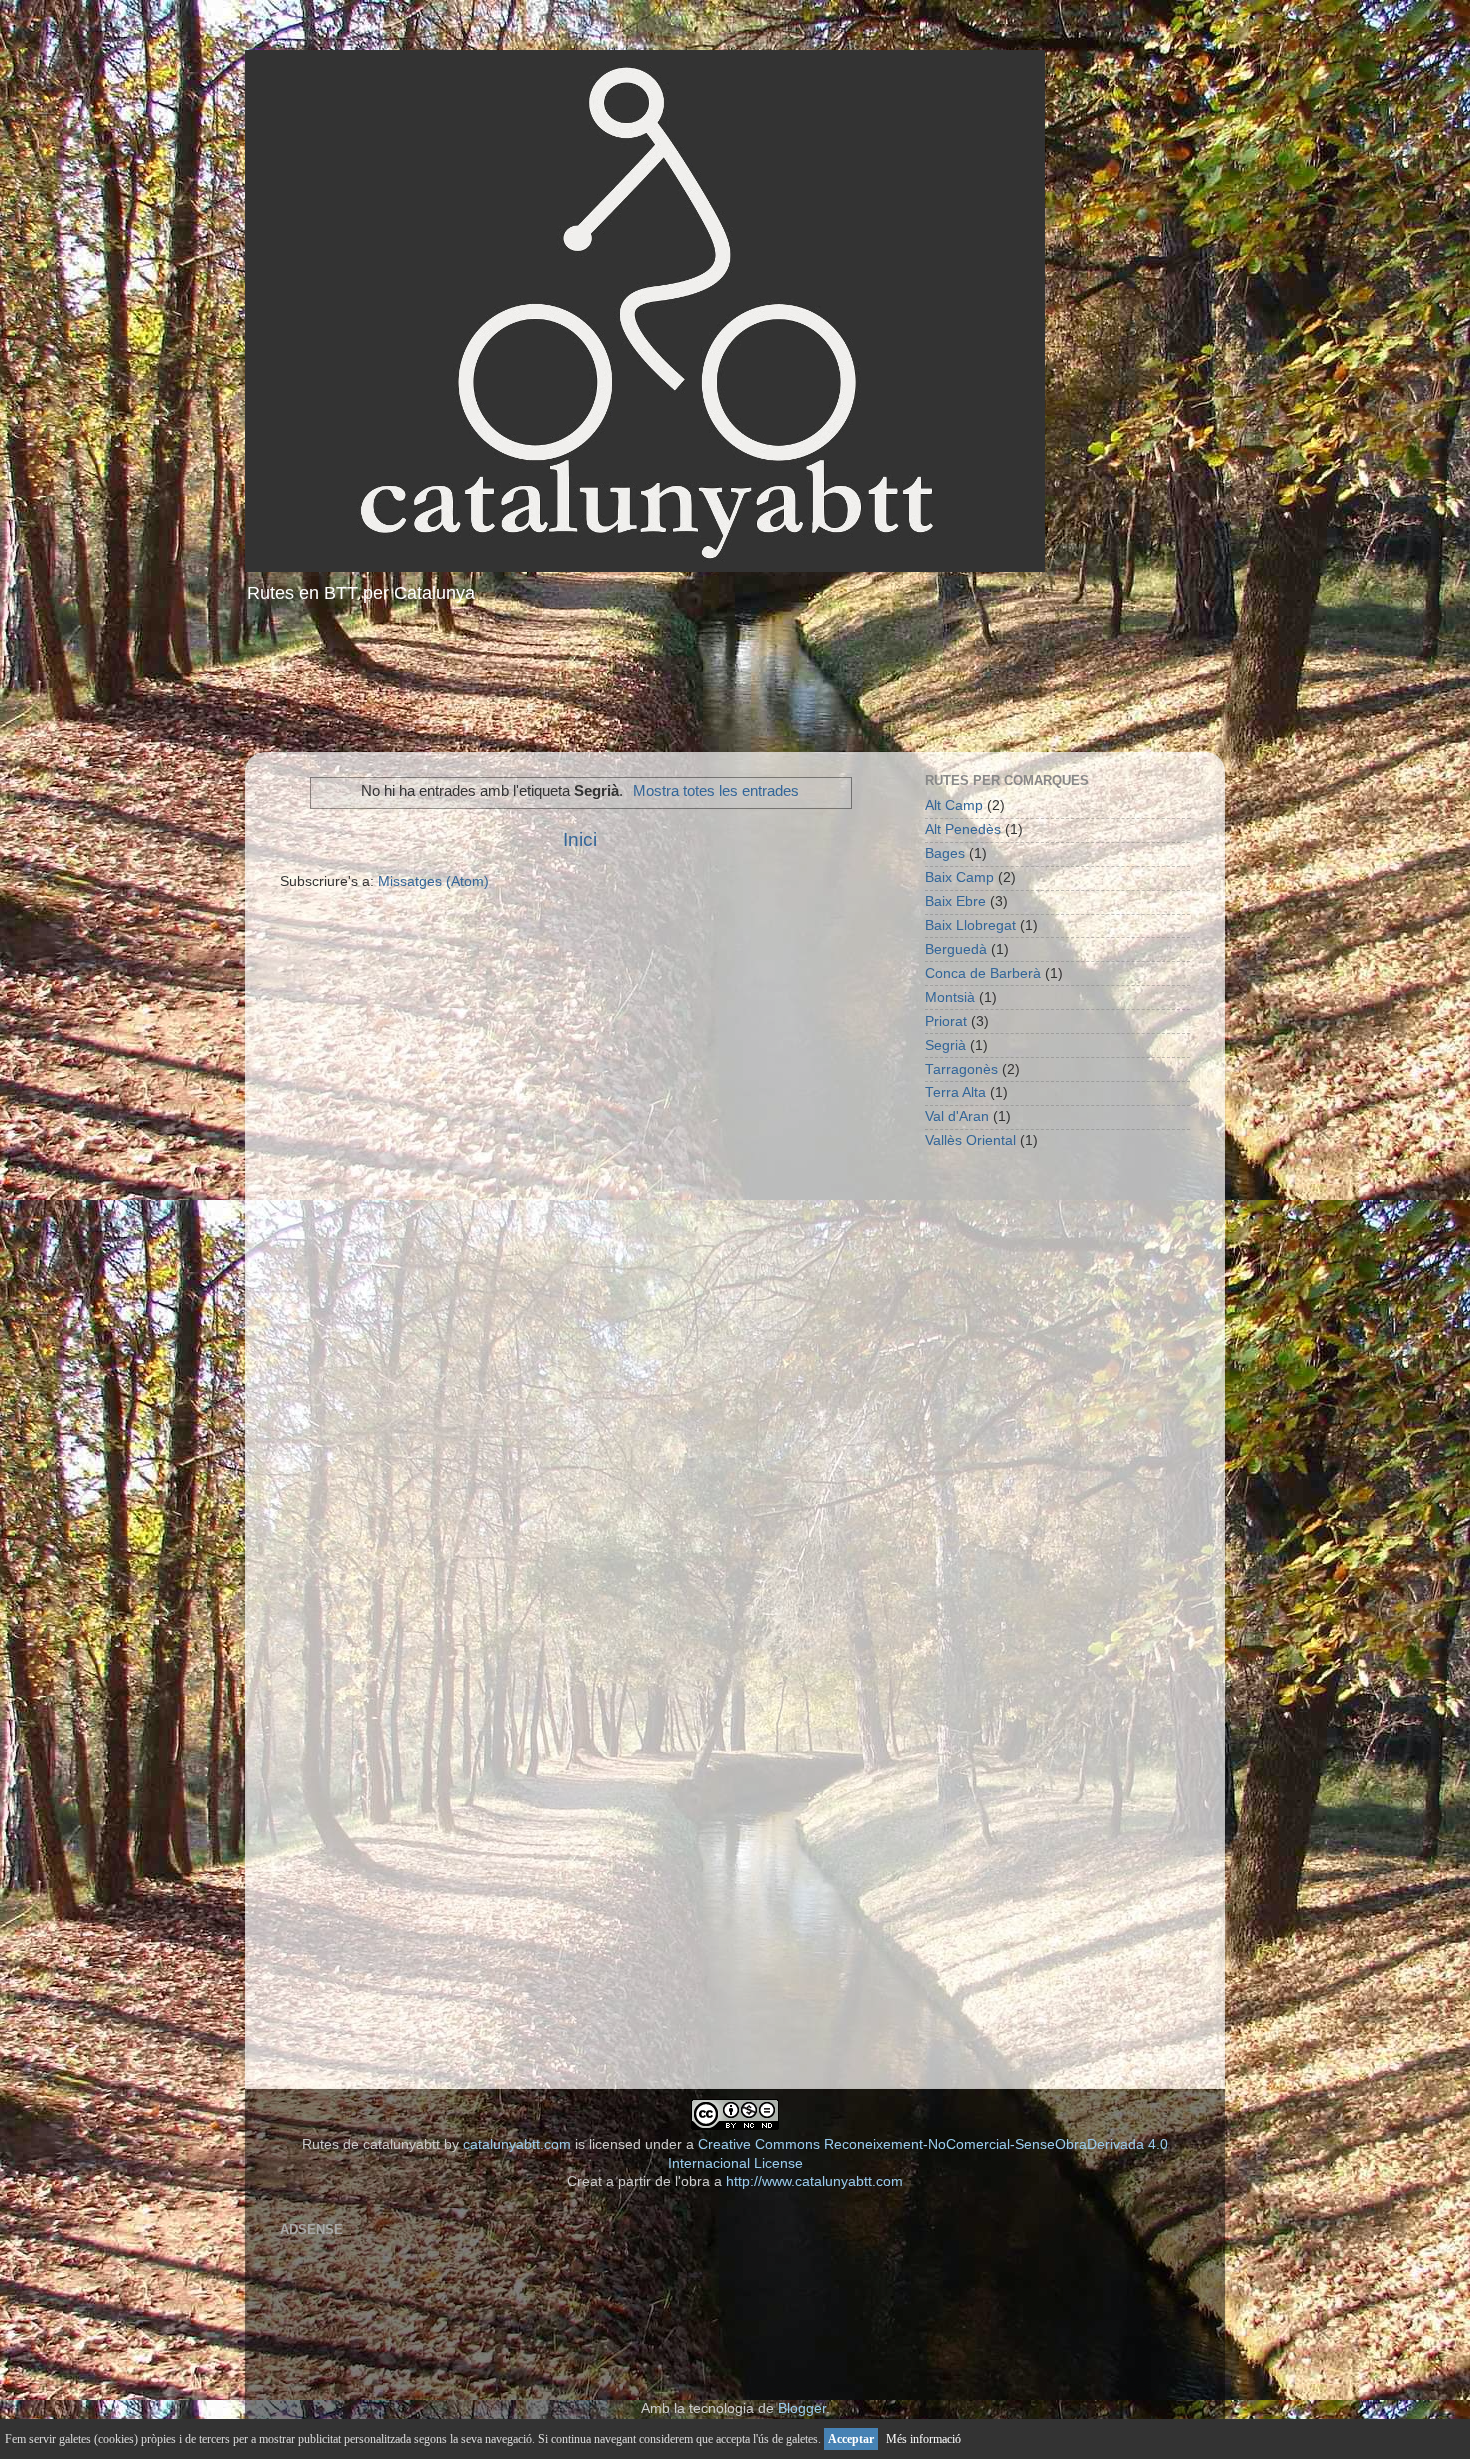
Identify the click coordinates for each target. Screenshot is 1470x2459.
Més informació (923, 2439)
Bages (945, 853)
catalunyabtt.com (517, 2144)
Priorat (946, 1021)
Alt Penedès (963, 829)
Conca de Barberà (983, 973)
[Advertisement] (735, 682)
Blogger (802, 2408)
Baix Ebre (955, 901)
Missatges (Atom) (433, 881)
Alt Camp (954, 805)
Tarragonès (961, 1069)
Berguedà (956, 949)
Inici (580, 839)
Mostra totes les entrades (716, 791)
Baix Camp (959, 877)
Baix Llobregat (970, 925)
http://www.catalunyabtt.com (814, 2181)
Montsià (950, 997)
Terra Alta (955, 1092)
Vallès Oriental (970, 1140)
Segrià (945, 1045)
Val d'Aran (957, 1116)
